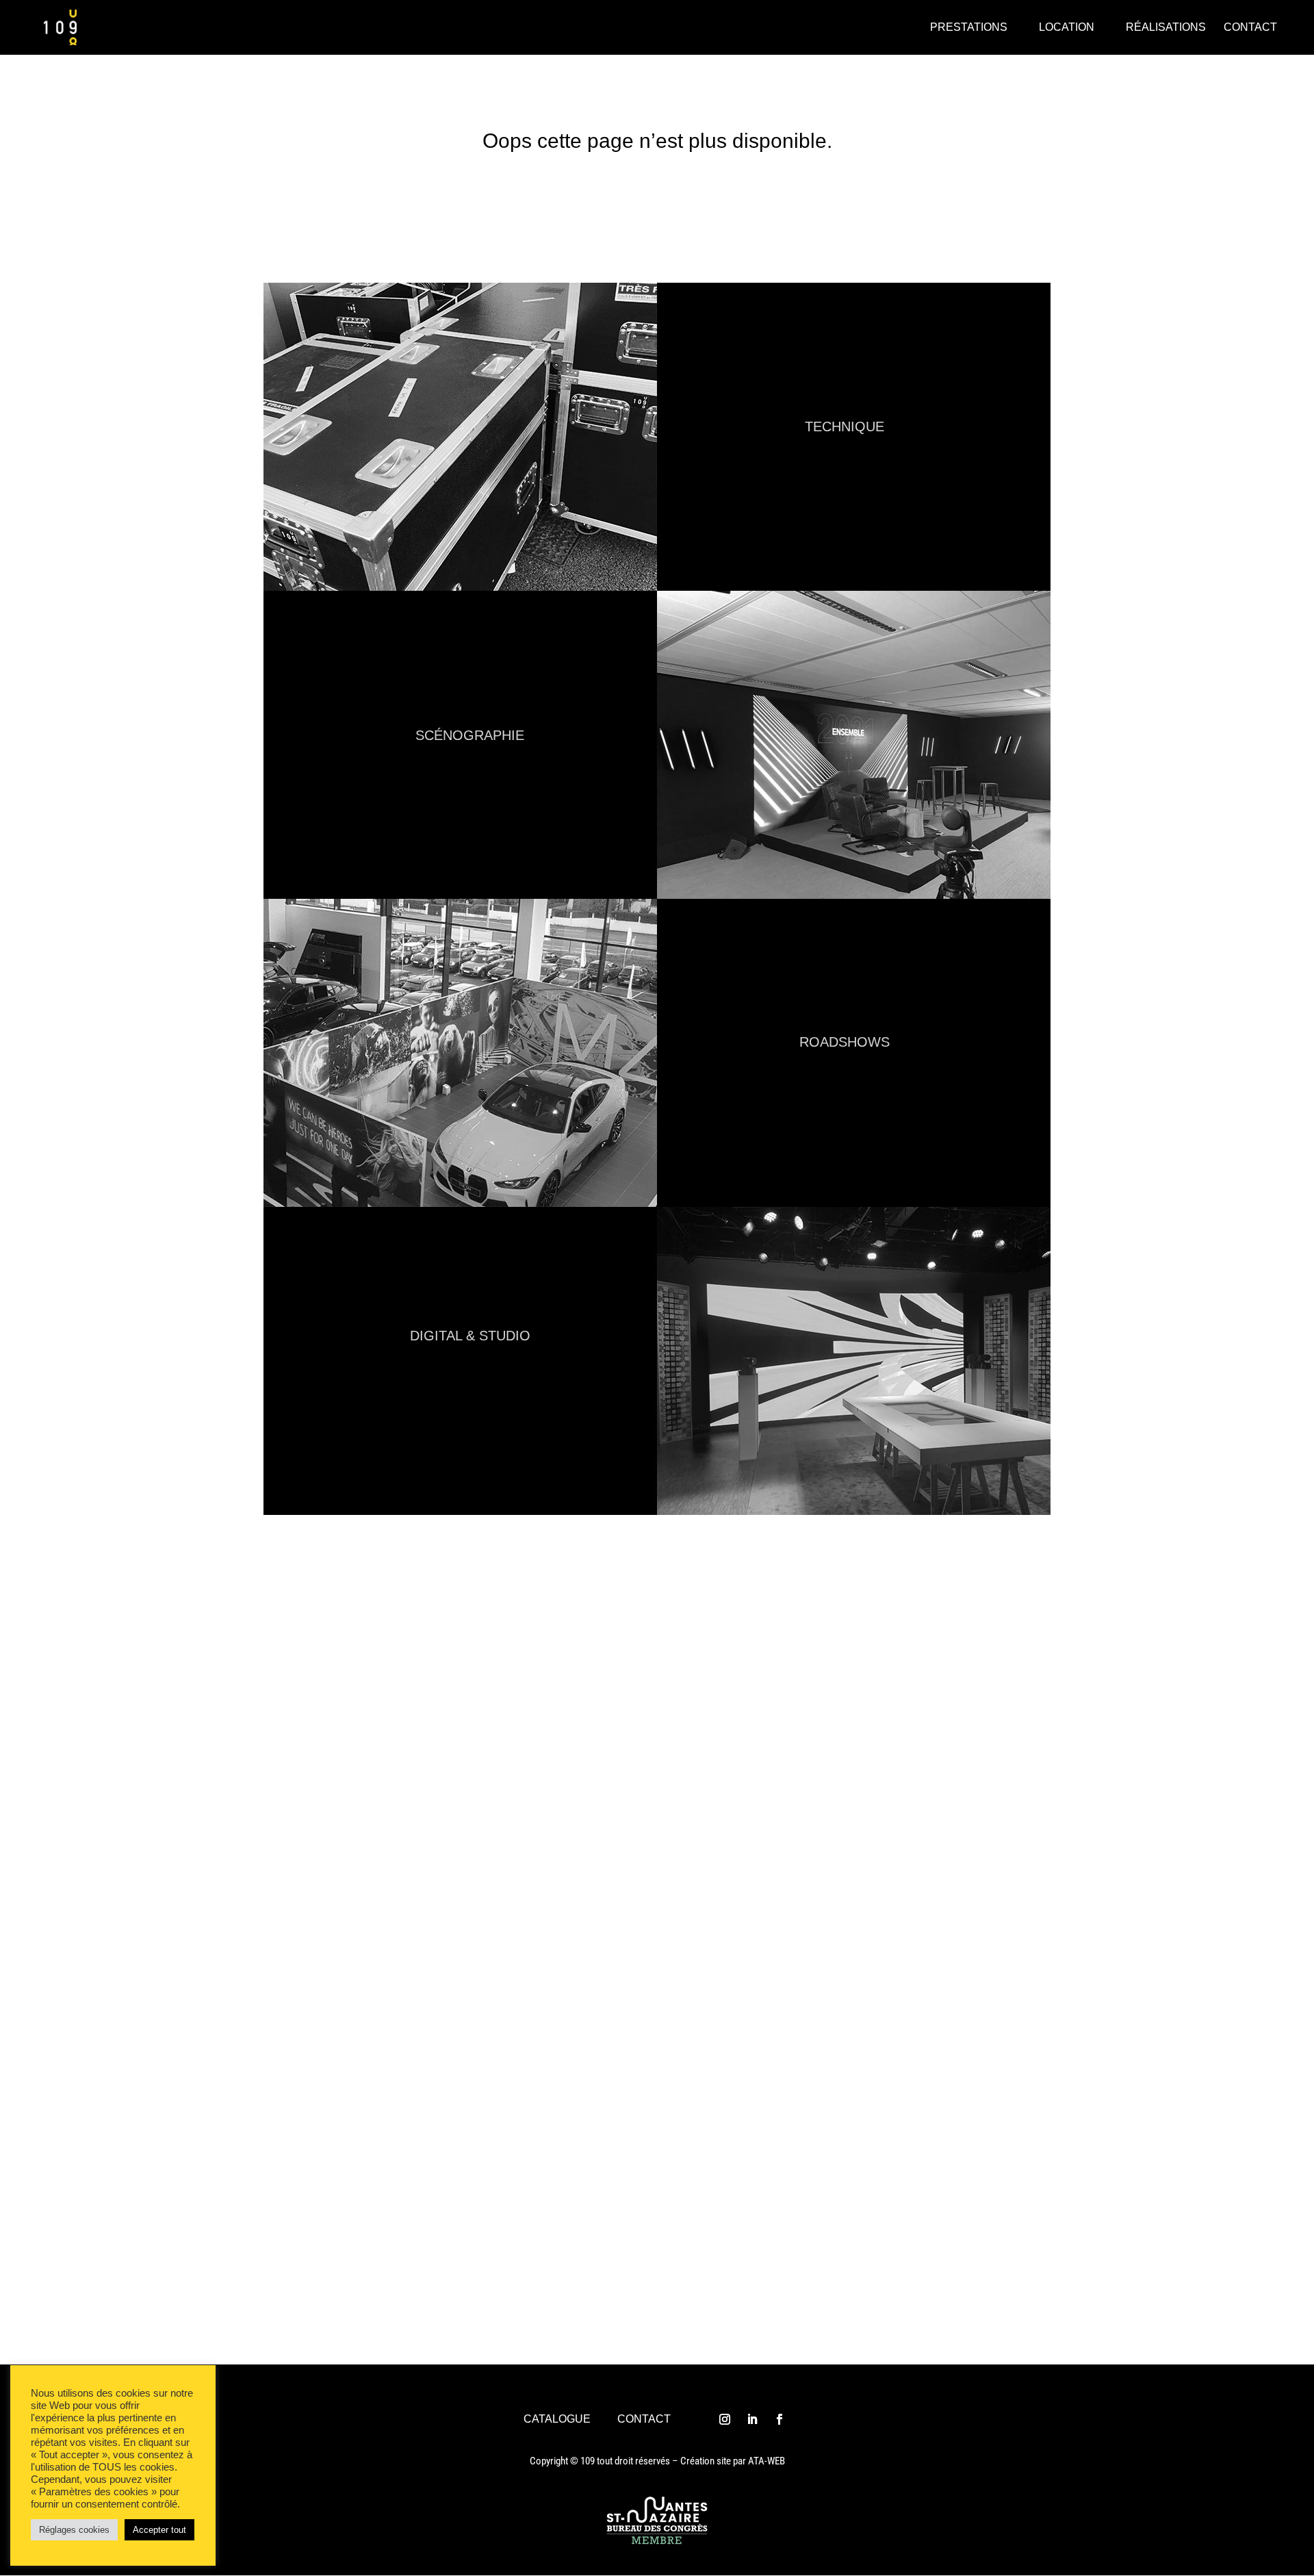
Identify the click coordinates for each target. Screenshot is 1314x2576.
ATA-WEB (766, 2461)
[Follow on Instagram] (725, 2419)
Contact (644, 2419)
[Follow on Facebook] (780, 2419)
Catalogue (557, 2419)
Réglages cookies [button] (74, 2530)
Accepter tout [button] (159, 2530)
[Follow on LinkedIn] (752, 2419)
